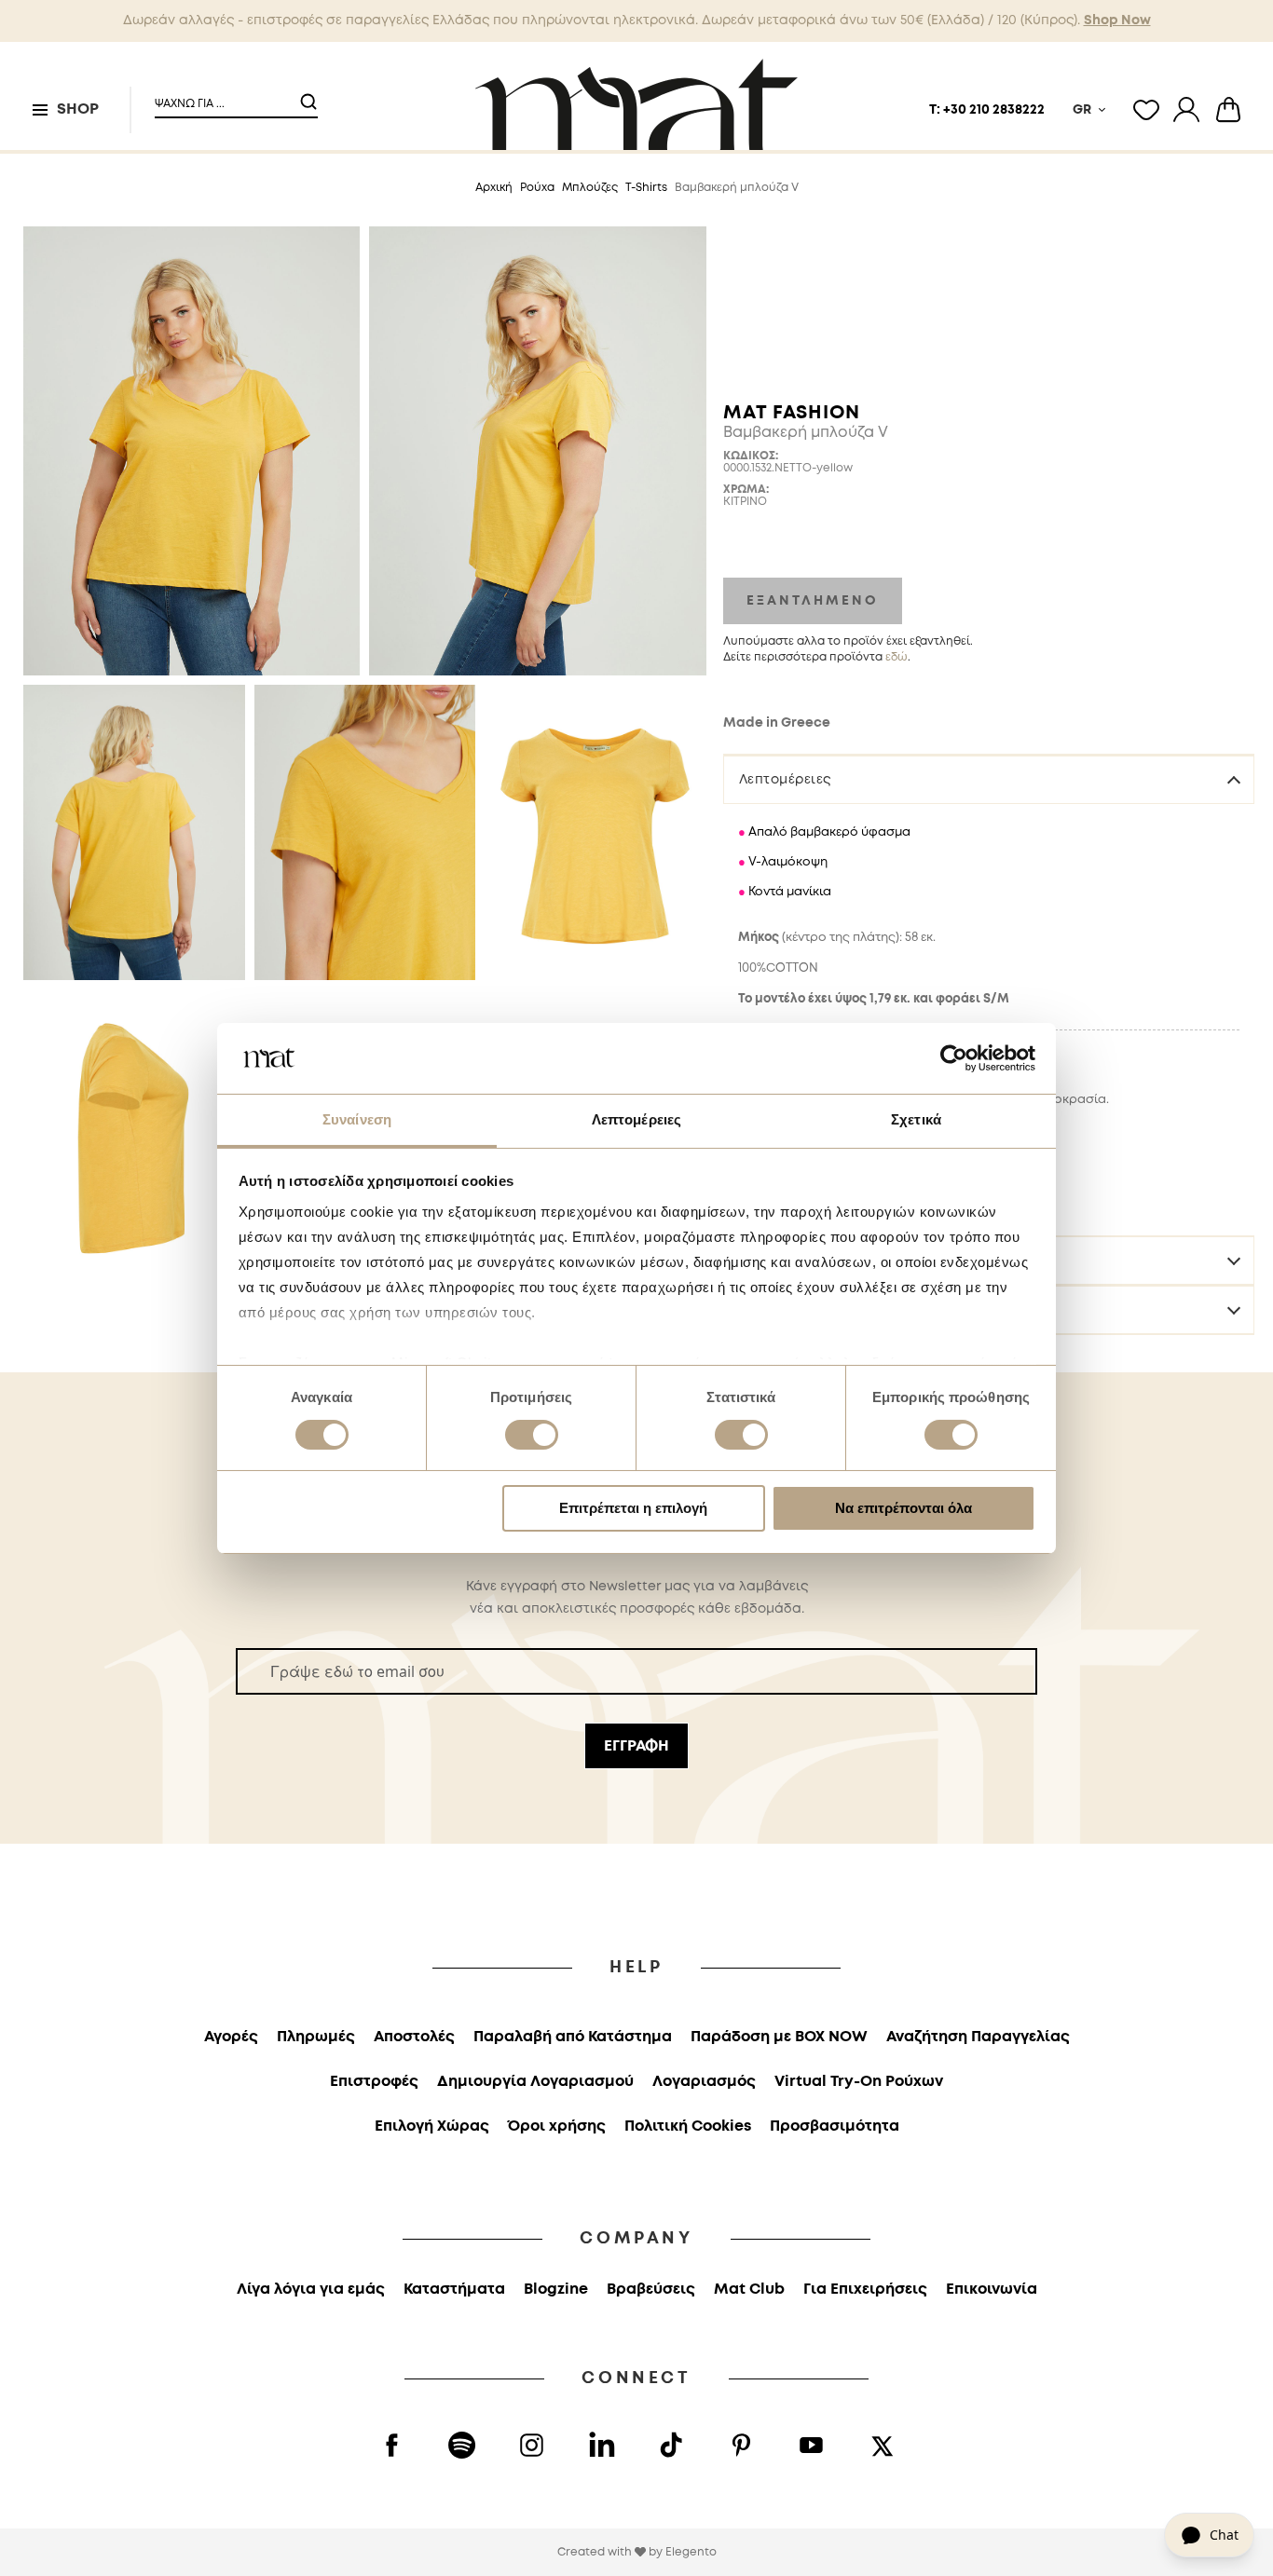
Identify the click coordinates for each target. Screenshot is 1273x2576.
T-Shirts (646, 188)
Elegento (691, 2552)
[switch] (532, 1437)
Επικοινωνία (992, 2290)
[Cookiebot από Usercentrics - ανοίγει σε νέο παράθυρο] (954, 1058)
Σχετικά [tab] (916, 1119)
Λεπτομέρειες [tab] (636, 1119)
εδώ (897, 657)
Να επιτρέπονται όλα (903, 1508)
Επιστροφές (374, 2082)
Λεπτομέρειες (785, 780)
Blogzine (556, 2290)
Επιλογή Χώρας (432, 2126)
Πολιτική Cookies (688, 2126)
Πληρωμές (316, 2037)
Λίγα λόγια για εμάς (311, 2290)
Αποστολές (414, 2037)
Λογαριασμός (704, 2082)
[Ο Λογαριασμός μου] (1186, 110)
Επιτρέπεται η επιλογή (633, 1508)
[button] (225, 96)
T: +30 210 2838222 (987, 110)
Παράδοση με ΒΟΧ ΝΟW (779, 2037)
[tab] (989, 779)
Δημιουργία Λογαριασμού (535, 2082)
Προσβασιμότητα (835, 2126)
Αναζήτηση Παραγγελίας (978, 2037)
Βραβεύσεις (651, 2290)
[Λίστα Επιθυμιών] (1146, 110)
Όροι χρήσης (557, 2126)
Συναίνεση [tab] (357, 1119)
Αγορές (231, 2037)
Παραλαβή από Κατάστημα (573, 2037)
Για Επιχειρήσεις (865, 2290)
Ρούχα (537, 188)
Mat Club (749, 2290)
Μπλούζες (590, 188)
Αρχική (494, 188)
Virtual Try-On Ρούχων (859, 2082)
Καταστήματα (454, 2290)
